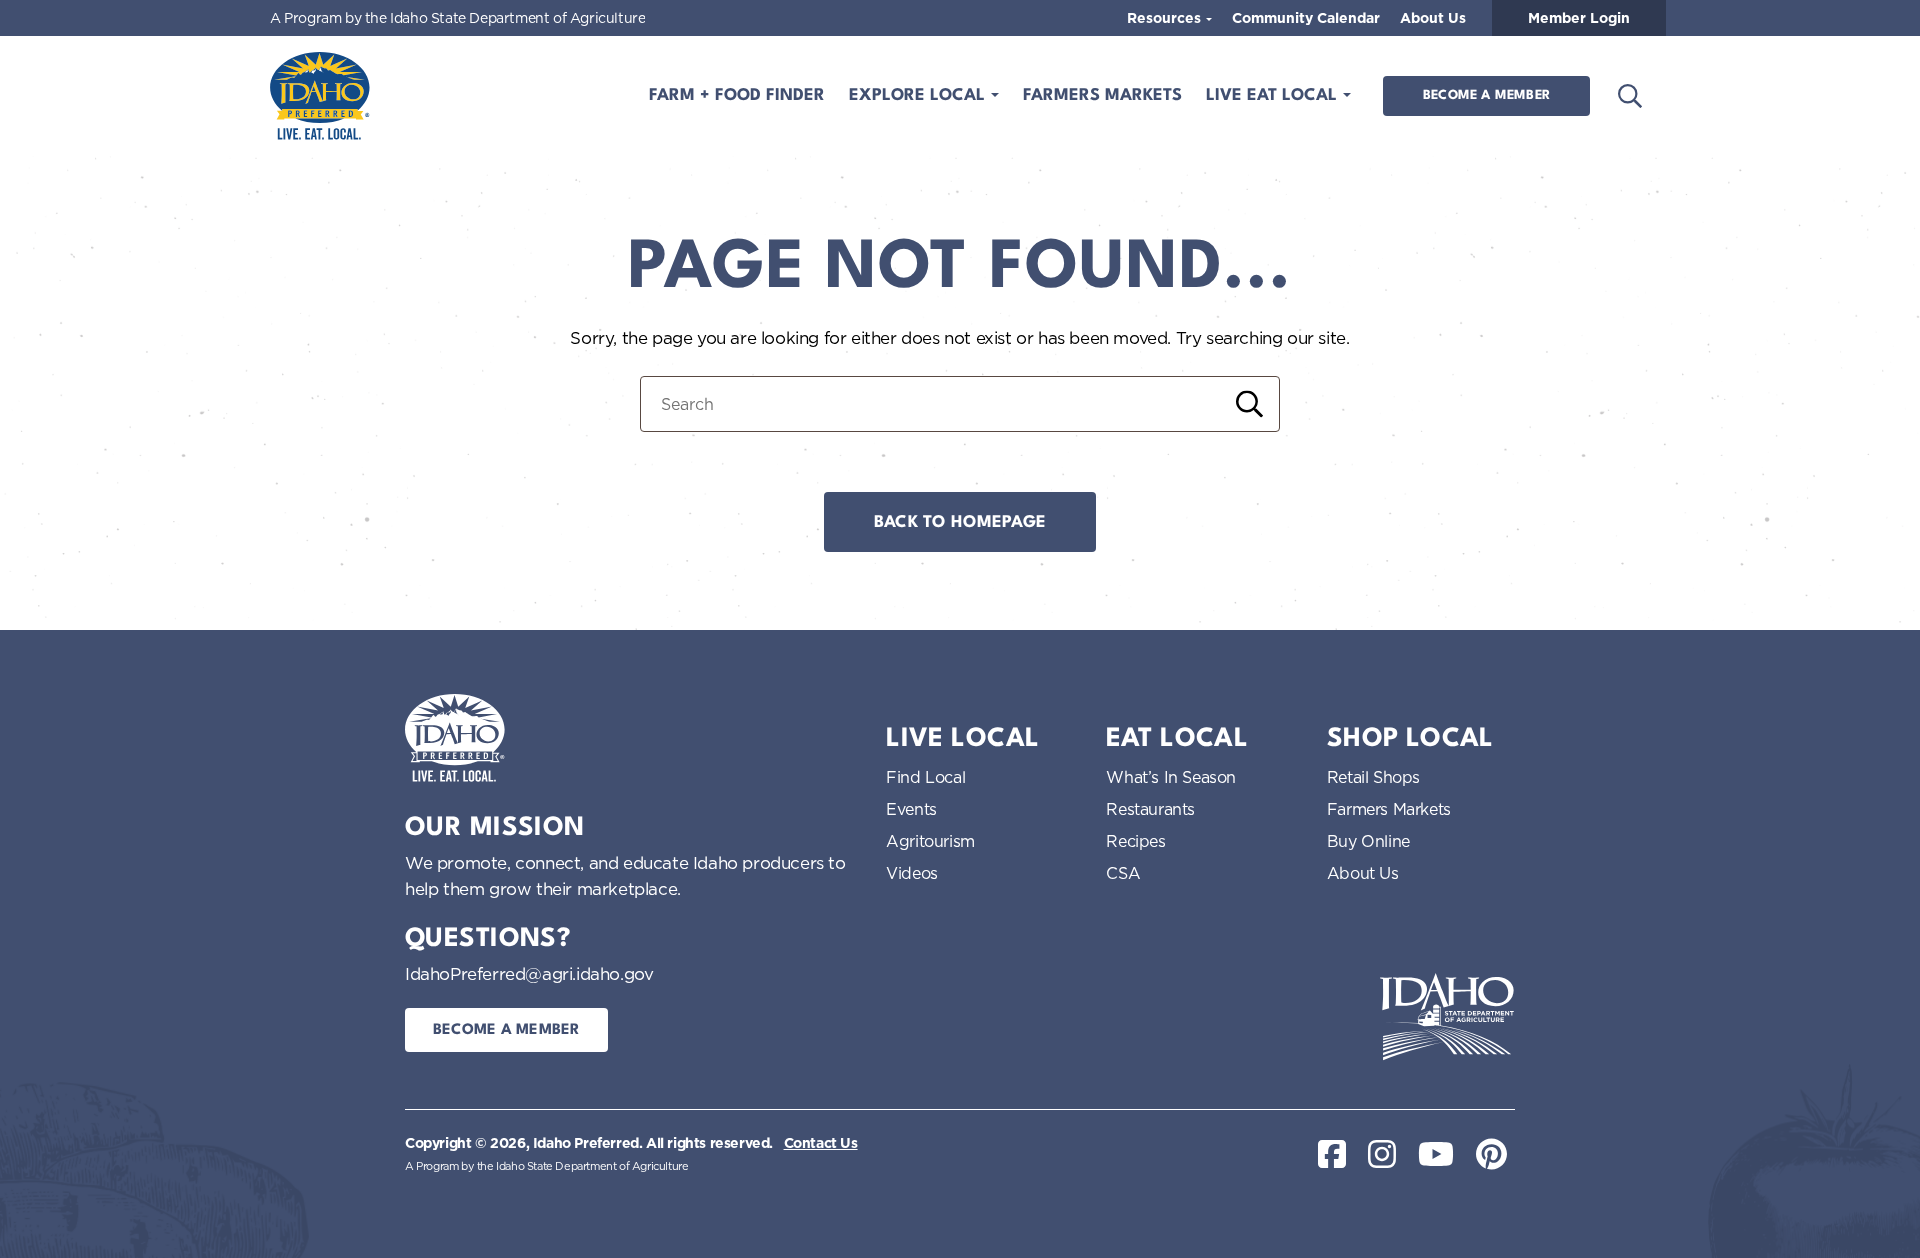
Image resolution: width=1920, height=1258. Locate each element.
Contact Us (821, 1143)
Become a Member (1486, 95)
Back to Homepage (960, 522)
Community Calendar (1306, 18)
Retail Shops (1373, 777)
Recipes (1135, 841)
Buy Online (1368, 841)
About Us (1433, 18)
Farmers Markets (1102, 95)
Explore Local (919, 95)
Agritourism (930, 841)
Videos (912, 873)
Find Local (925, 777)
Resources (1166, 18)
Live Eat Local (1274, 95)
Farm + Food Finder (737, 95)
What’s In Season (1171, 777)
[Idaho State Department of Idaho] (1447, 1017)
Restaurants (1150, 809)
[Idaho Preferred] (320, 96)
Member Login (1579, 18)
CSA (1123, 873)
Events (911, 809)
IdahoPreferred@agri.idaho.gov (529, 973)
